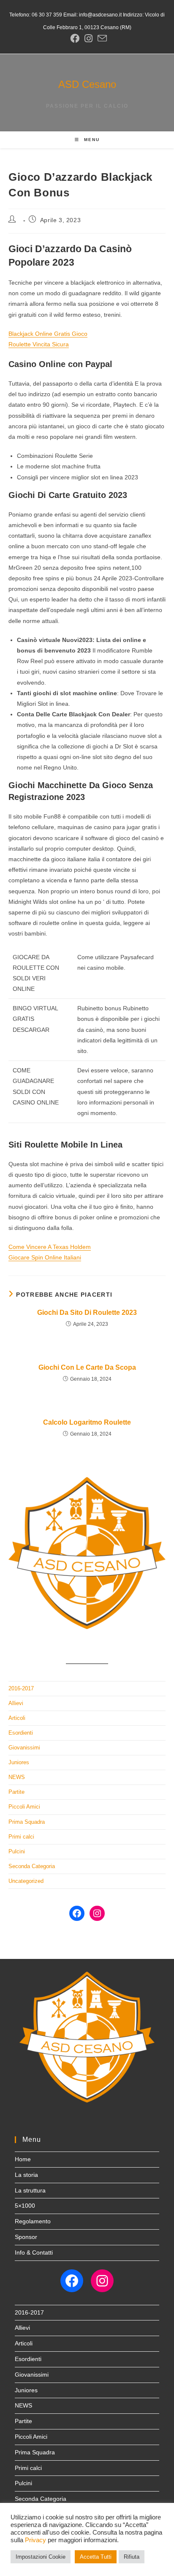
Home (23, 2159)
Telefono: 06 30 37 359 (36, 15)
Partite (16, 1792)
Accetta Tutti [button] (96, 2557)
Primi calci (21, 1837)
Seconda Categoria (32, 1866)
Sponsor (26, 2237)
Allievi (16, 1703)
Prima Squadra (27, 1822)
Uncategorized (26, 1881)
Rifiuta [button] (132, 2557)
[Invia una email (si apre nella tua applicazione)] (101, 38)
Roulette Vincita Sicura (39, 344)
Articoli (17, 1718)
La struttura (30, 2190)
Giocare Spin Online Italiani (45, 1257)
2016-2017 (21, 1688)
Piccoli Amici (24, 1807)
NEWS (17, 1777)
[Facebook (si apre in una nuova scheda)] (75, 38)
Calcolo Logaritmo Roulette (87, 1422)
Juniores (19, 1762)
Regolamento (33, 2221)
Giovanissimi (24, 1748)
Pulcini (17, 1851)
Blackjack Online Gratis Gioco (48, 334)
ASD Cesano (87, 84)
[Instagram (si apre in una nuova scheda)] (88, 38)
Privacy (35, 2540)
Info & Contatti (34, 2252)
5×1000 (25, 2206)
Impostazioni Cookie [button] (41, 2557)
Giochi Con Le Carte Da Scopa (87, 1367)
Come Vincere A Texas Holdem (50, 1247)
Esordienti (21, 1733)
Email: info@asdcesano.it (92, 15)
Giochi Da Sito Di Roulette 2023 (87, 1312)
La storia (26, 2175)
